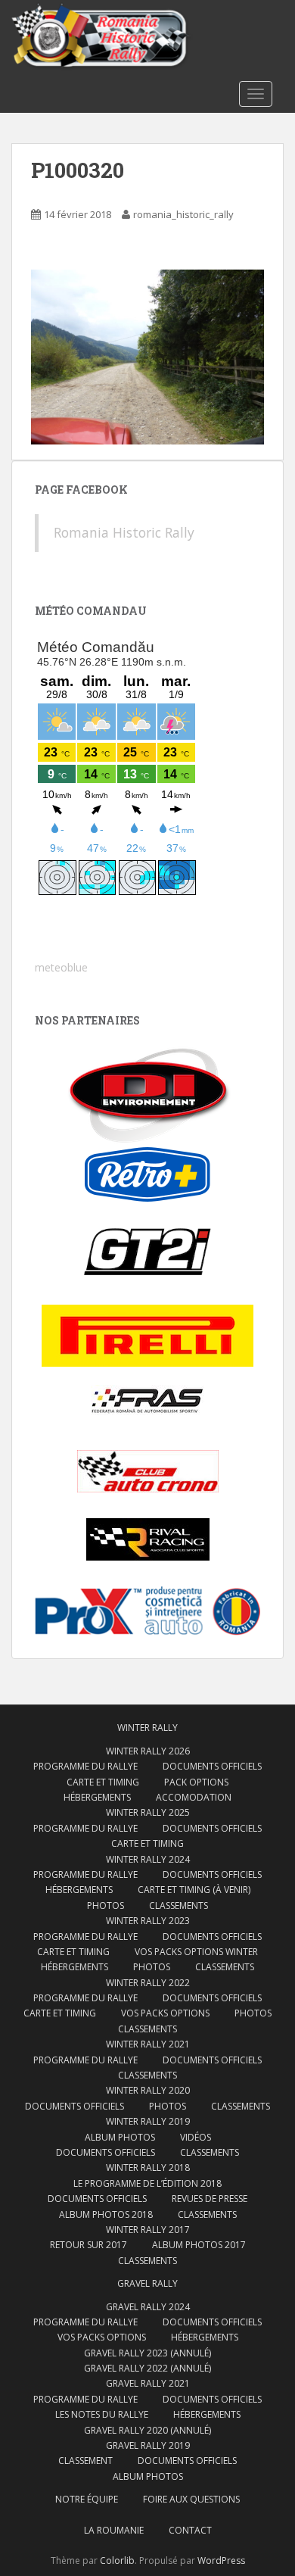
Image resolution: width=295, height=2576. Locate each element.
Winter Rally (147, 1728)
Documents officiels (212, 1766)
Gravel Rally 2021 (148, 2383)
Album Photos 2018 (106, 2214)
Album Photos (120, 2137)
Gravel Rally (147, 2283)
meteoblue (61, 967)
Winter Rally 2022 (148, 1983)
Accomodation (194, 1797)
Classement (85, 2461)
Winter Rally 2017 (148, 2230)
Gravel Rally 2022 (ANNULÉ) (147, 2368)
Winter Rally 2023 (148, 1921)
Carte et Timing (103, 1782)
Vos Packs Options (102, 2337)
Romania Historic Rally (124, 532)
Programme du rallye (85, 1766)
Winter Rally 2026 (148, 1751)
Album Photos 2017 (199, 2245)
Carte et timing (60, 2013)
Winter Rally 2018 (148, 2167)
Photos (106, 1905)
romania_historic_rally (183, 214)
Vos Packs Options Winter (196, 1952)
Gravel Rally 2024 (148, 2307)
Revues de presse (210, 2199)
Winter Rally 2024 (148, 1859)
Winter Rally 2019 (148, 2121)
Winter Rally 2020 (148, 2090)
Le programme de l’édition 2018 (147, 2183)
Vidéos (196, 2137)
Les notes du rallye (102, 2414)
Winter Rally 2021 (148, 2044)
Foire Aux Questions (191, 2499)
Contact (190, 2530)
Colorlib (117, 2560)
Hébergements (97, 1797)
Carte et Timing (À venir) (194, 1890)
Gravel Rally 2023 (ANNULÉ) (147, 2353)
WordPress (221, 2560)
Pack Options (196, 1782)
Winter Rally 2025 (148, 1812)
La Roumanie (114, 2530)
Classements (179, 1905)
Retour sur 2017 (88, 2245)
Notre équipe (87, 2499)
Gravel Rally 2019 (148, 2445)
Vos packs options (165, 2013)
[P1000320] (147, 356)
